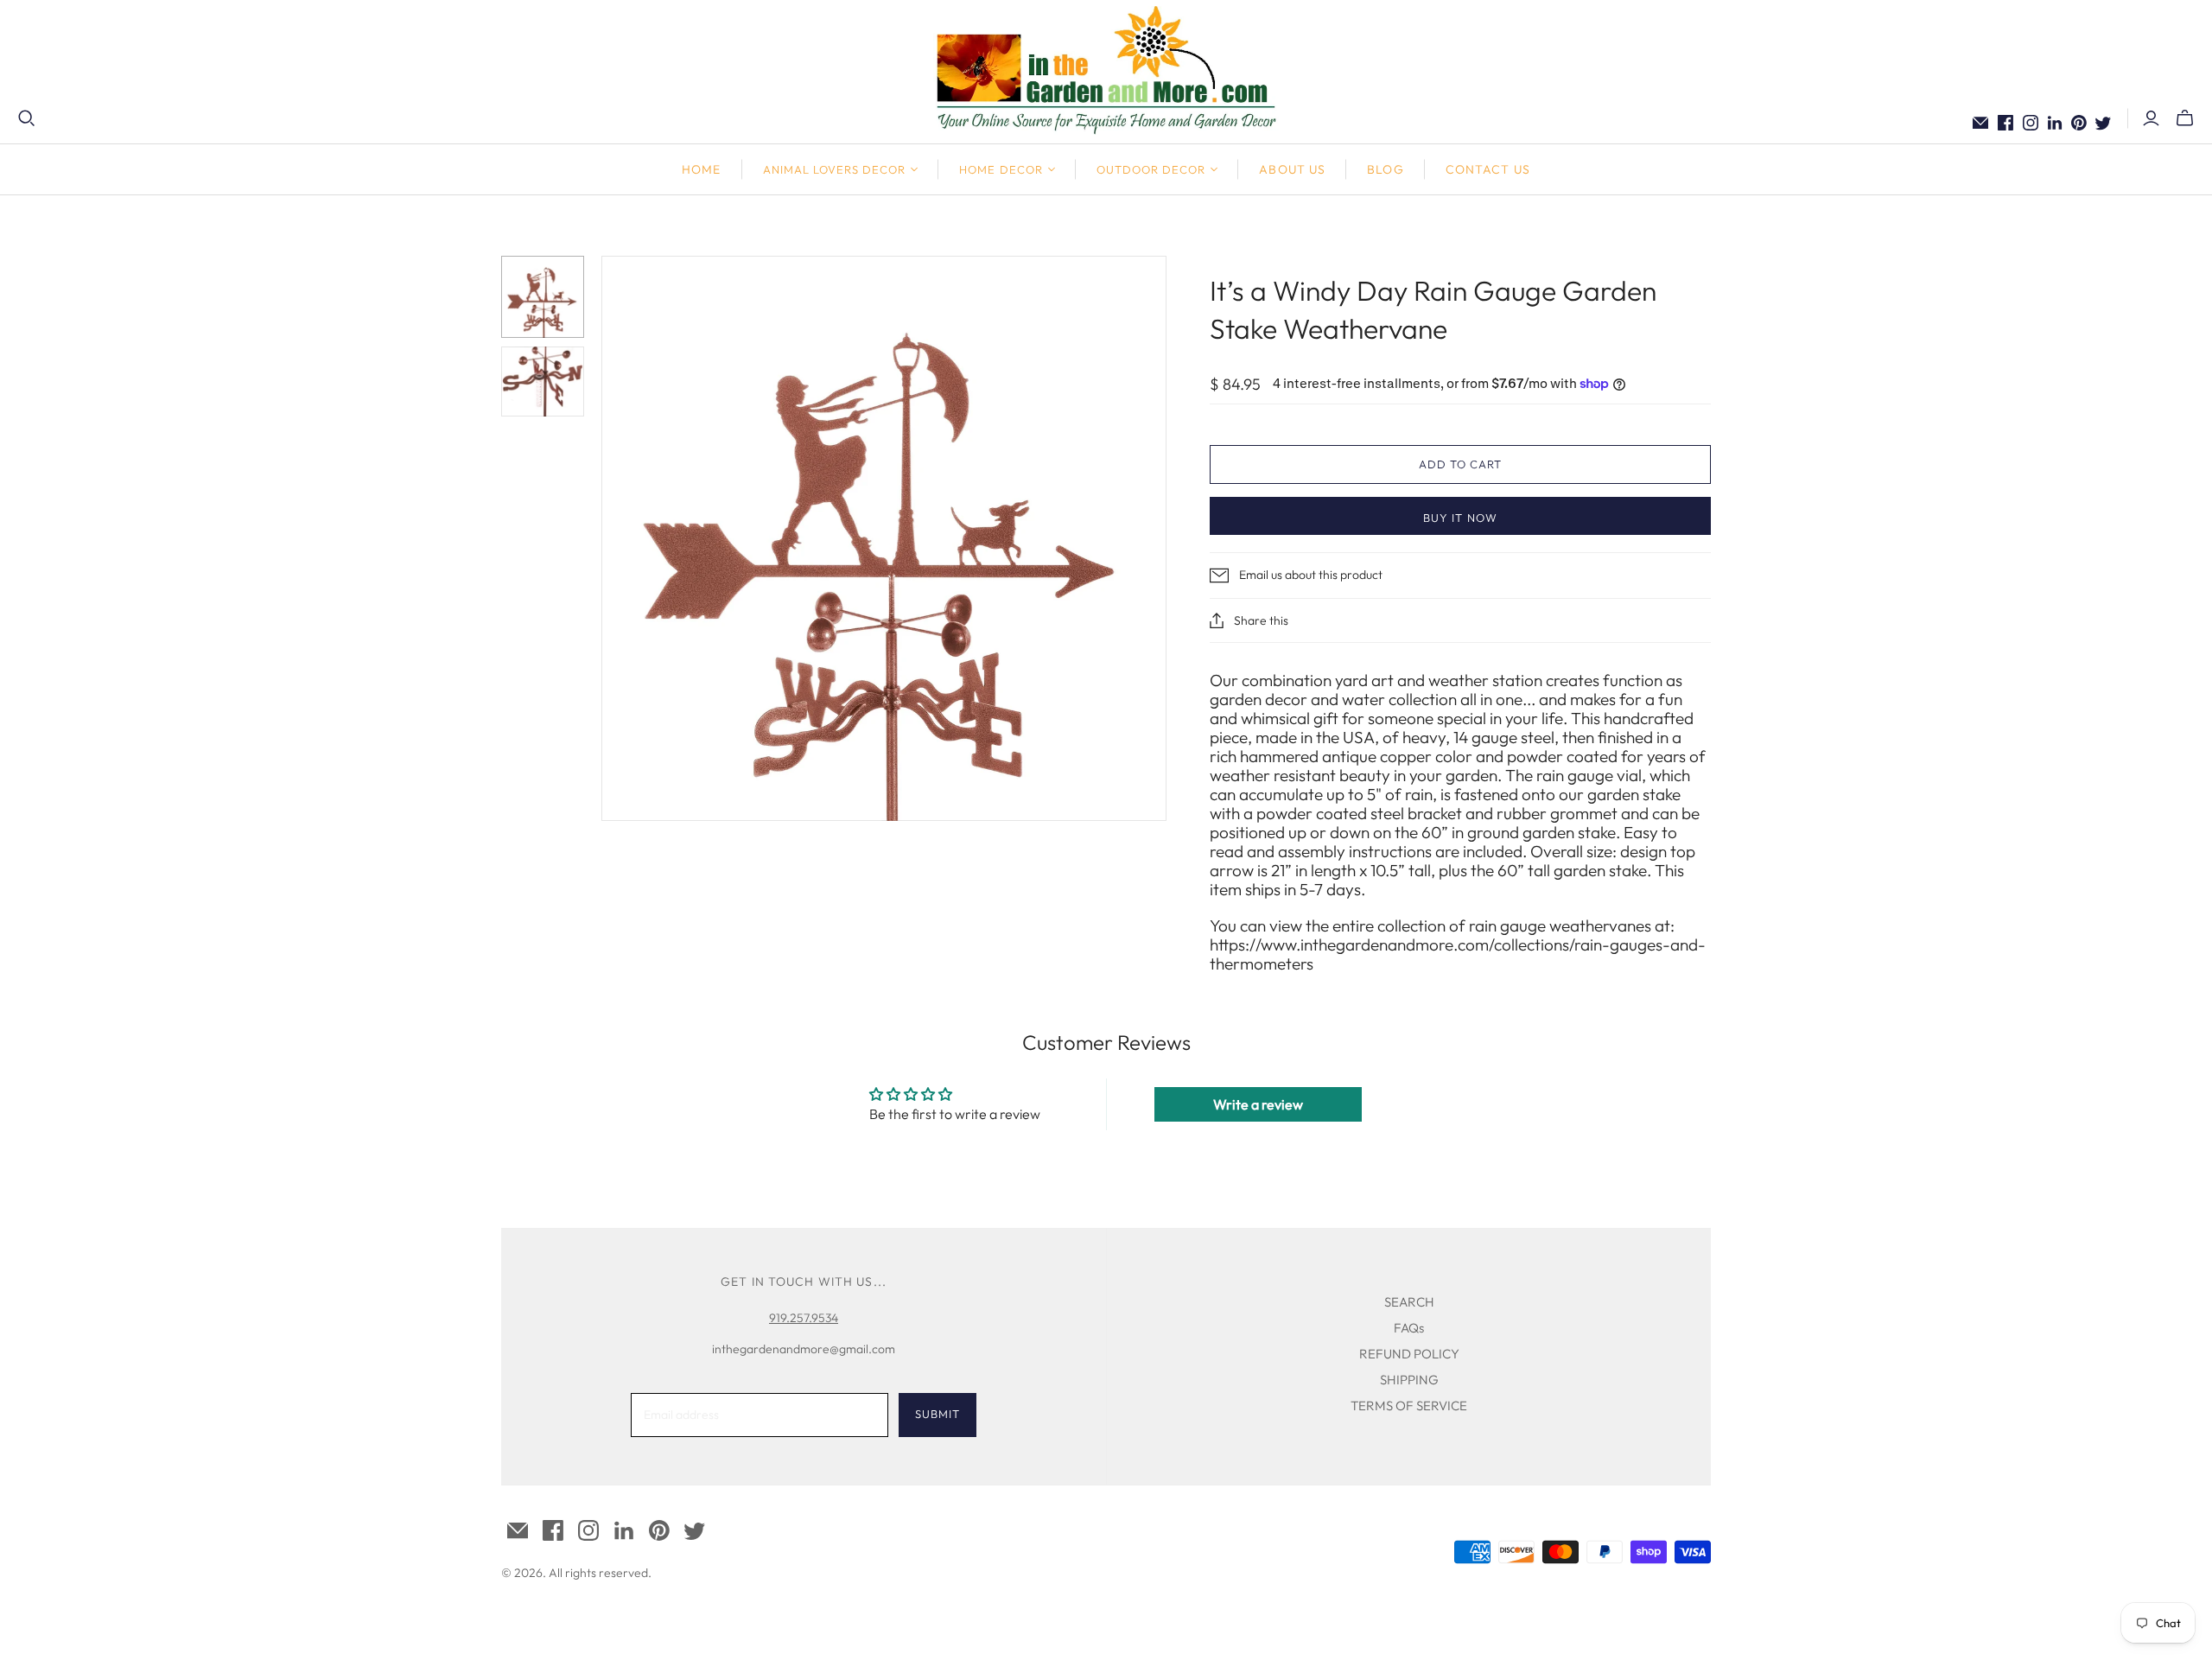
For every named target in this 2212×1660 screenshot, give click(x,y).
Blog (1385, 169)
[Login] (2151, 118)
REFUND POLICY (1409, 1354)
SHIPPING (1409, 1380)
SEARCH (1409, 1302)
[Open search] (27, 118)
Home (701, 169)
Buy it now (1460, 518)
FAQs (1409, 1328)
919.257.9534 (804, 1318)
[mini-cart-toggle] (2185, 118)
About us (1292, 169)
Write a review (1258, 1104)
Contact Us (1488, 169)
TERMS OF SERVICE (1409, 1406)
